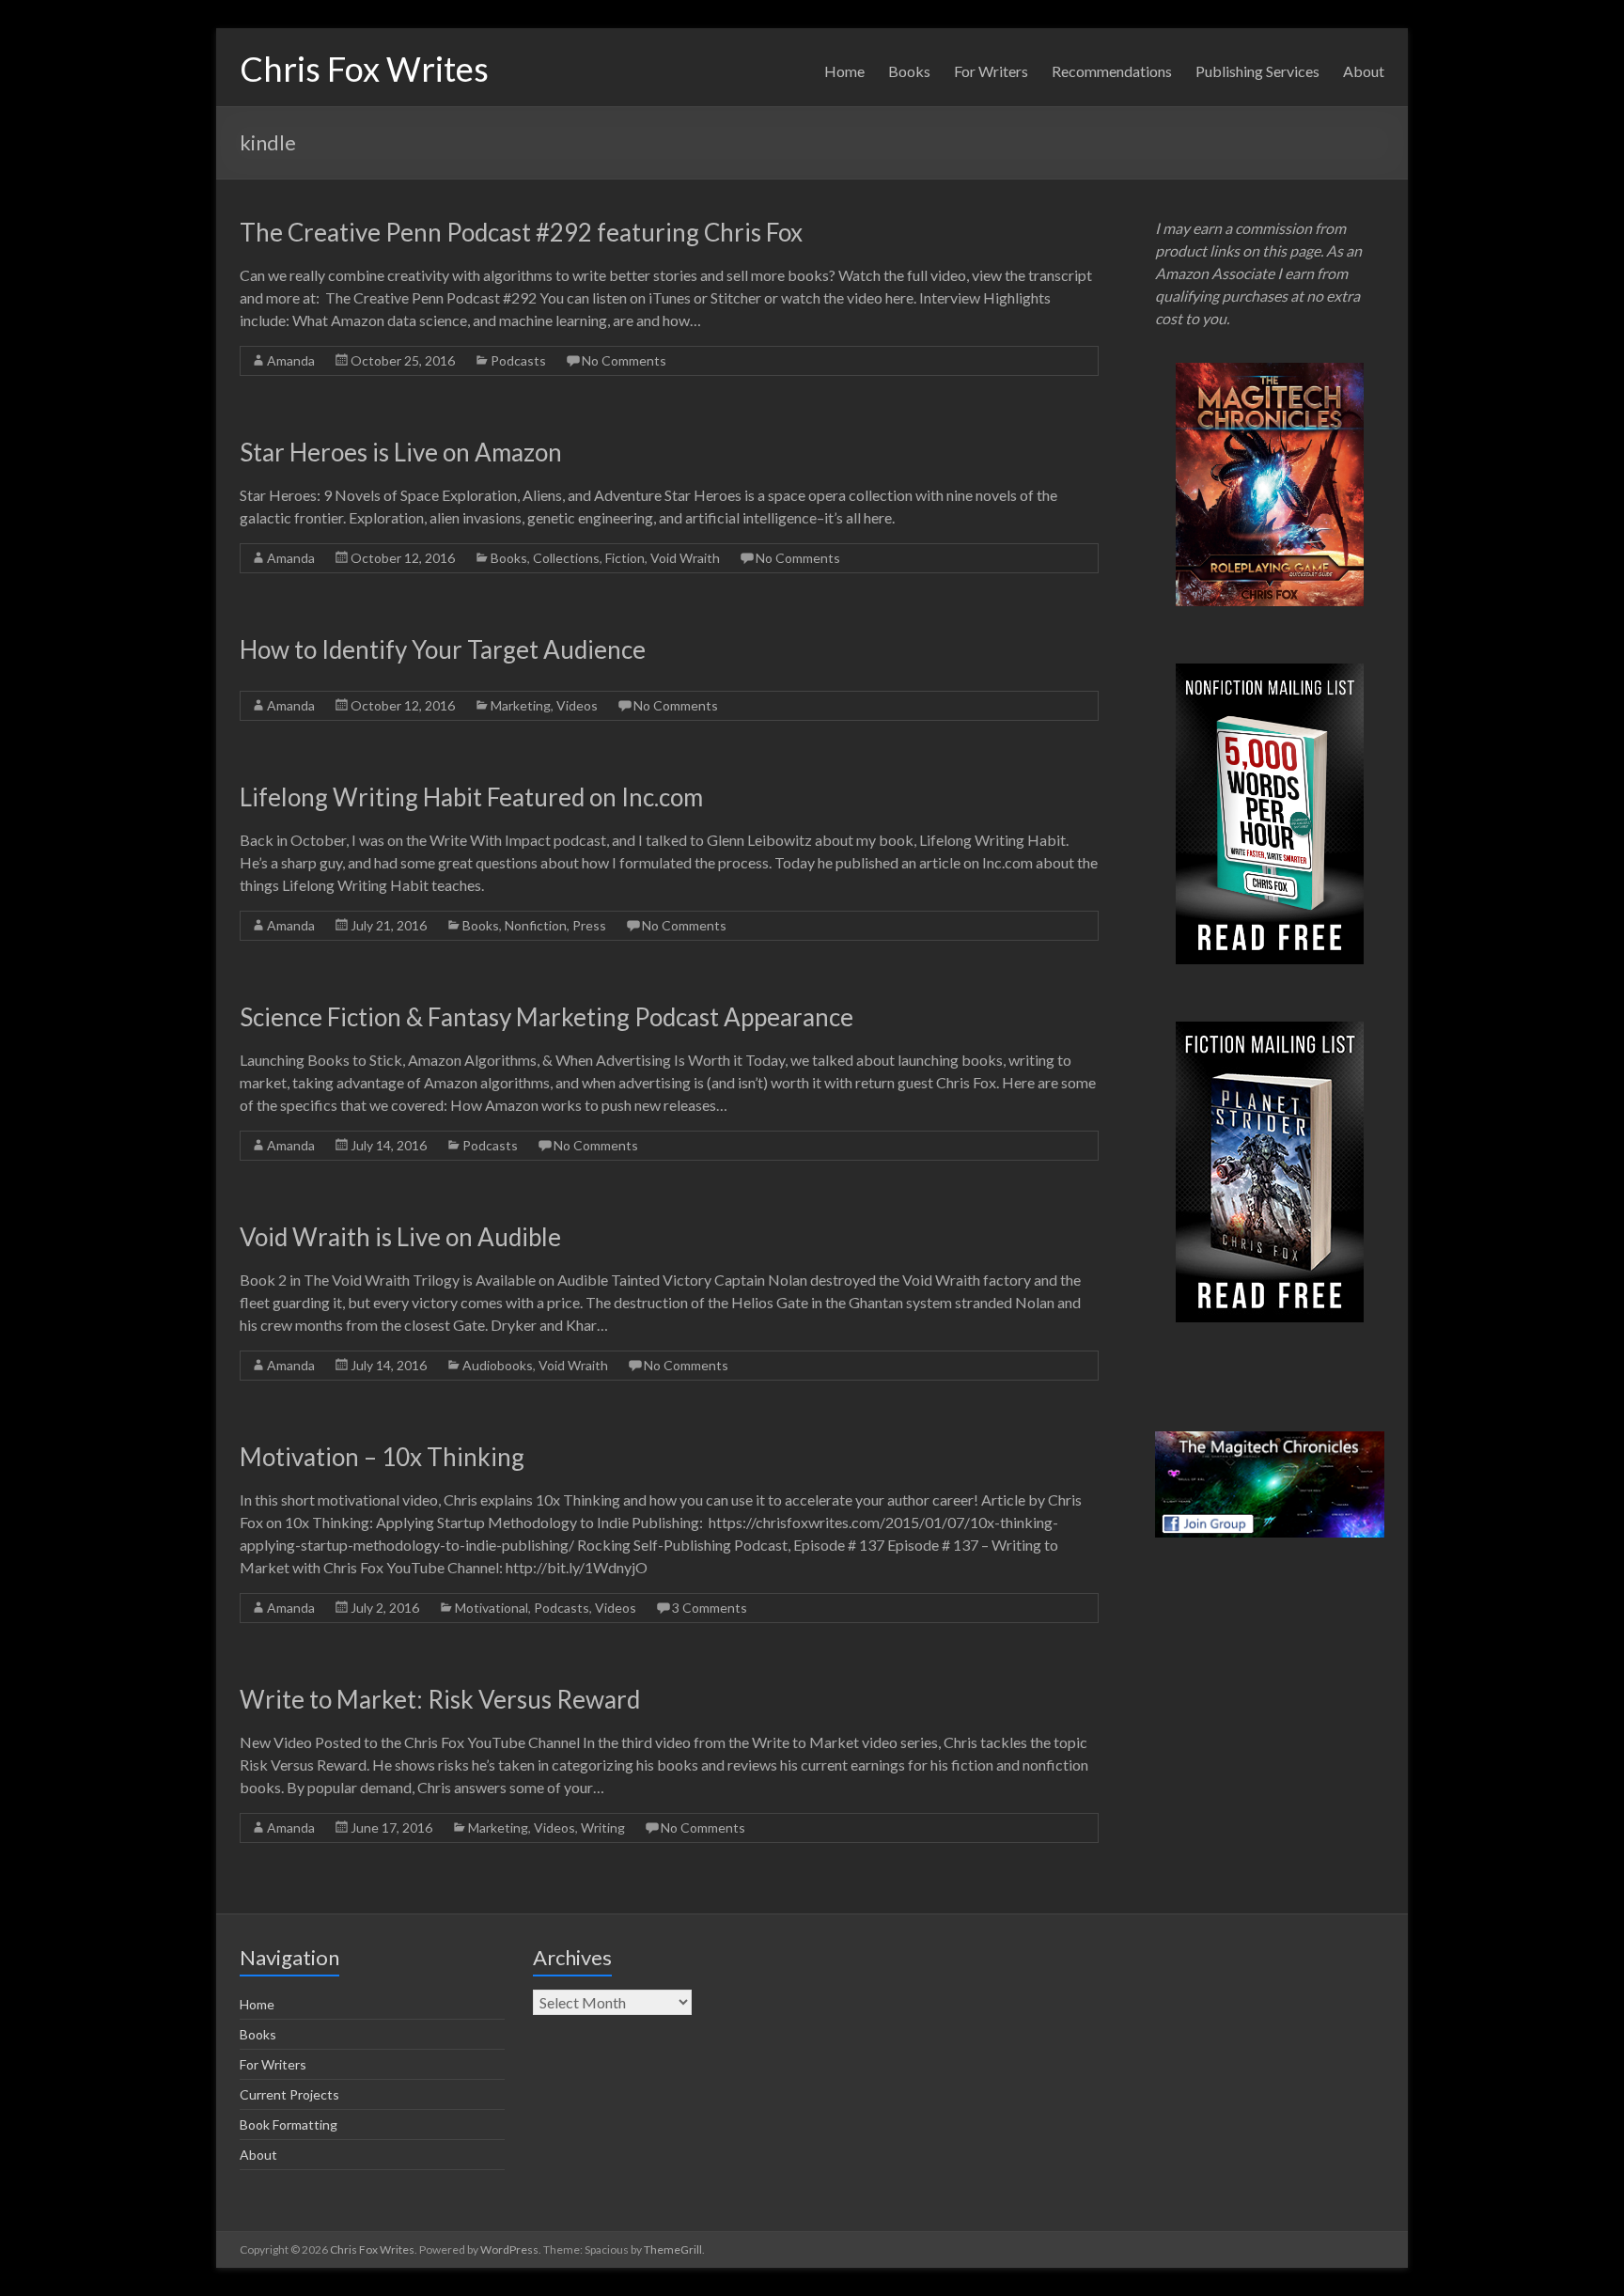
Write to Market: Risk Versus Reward (440, 1699)
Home (844, 71)
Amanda (291, 360)
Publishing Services (1257, 71)
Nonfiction (536, 925)
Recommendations (1112, 71)
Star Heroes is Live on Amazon (401, 452)
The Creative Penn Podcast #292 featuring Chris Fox (521, 232)
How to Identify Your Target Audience (443, 649)
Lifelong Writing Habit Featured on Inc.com (471, 797)
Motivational (492, 1608)
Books (909, 71)
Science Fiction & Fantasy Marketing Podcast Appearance (547, 1017)
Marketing (521, 705)
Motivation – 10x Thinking (382, 1457)
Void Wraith (685, 558)
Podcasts (518, 360)
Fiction (625, 558)
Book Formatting (289, 2124)
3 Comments (710, 1608)
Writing (603, 1827)
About (1364, 71)
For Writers (991, 71)
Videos (577, 705)
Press (589, 925)
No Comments (624, 360)
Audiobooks (498, 1365)
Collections (566, 558)
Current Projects (289, 2094)
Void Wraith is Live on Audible (400, 1237)
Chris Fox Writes (364, 69)
